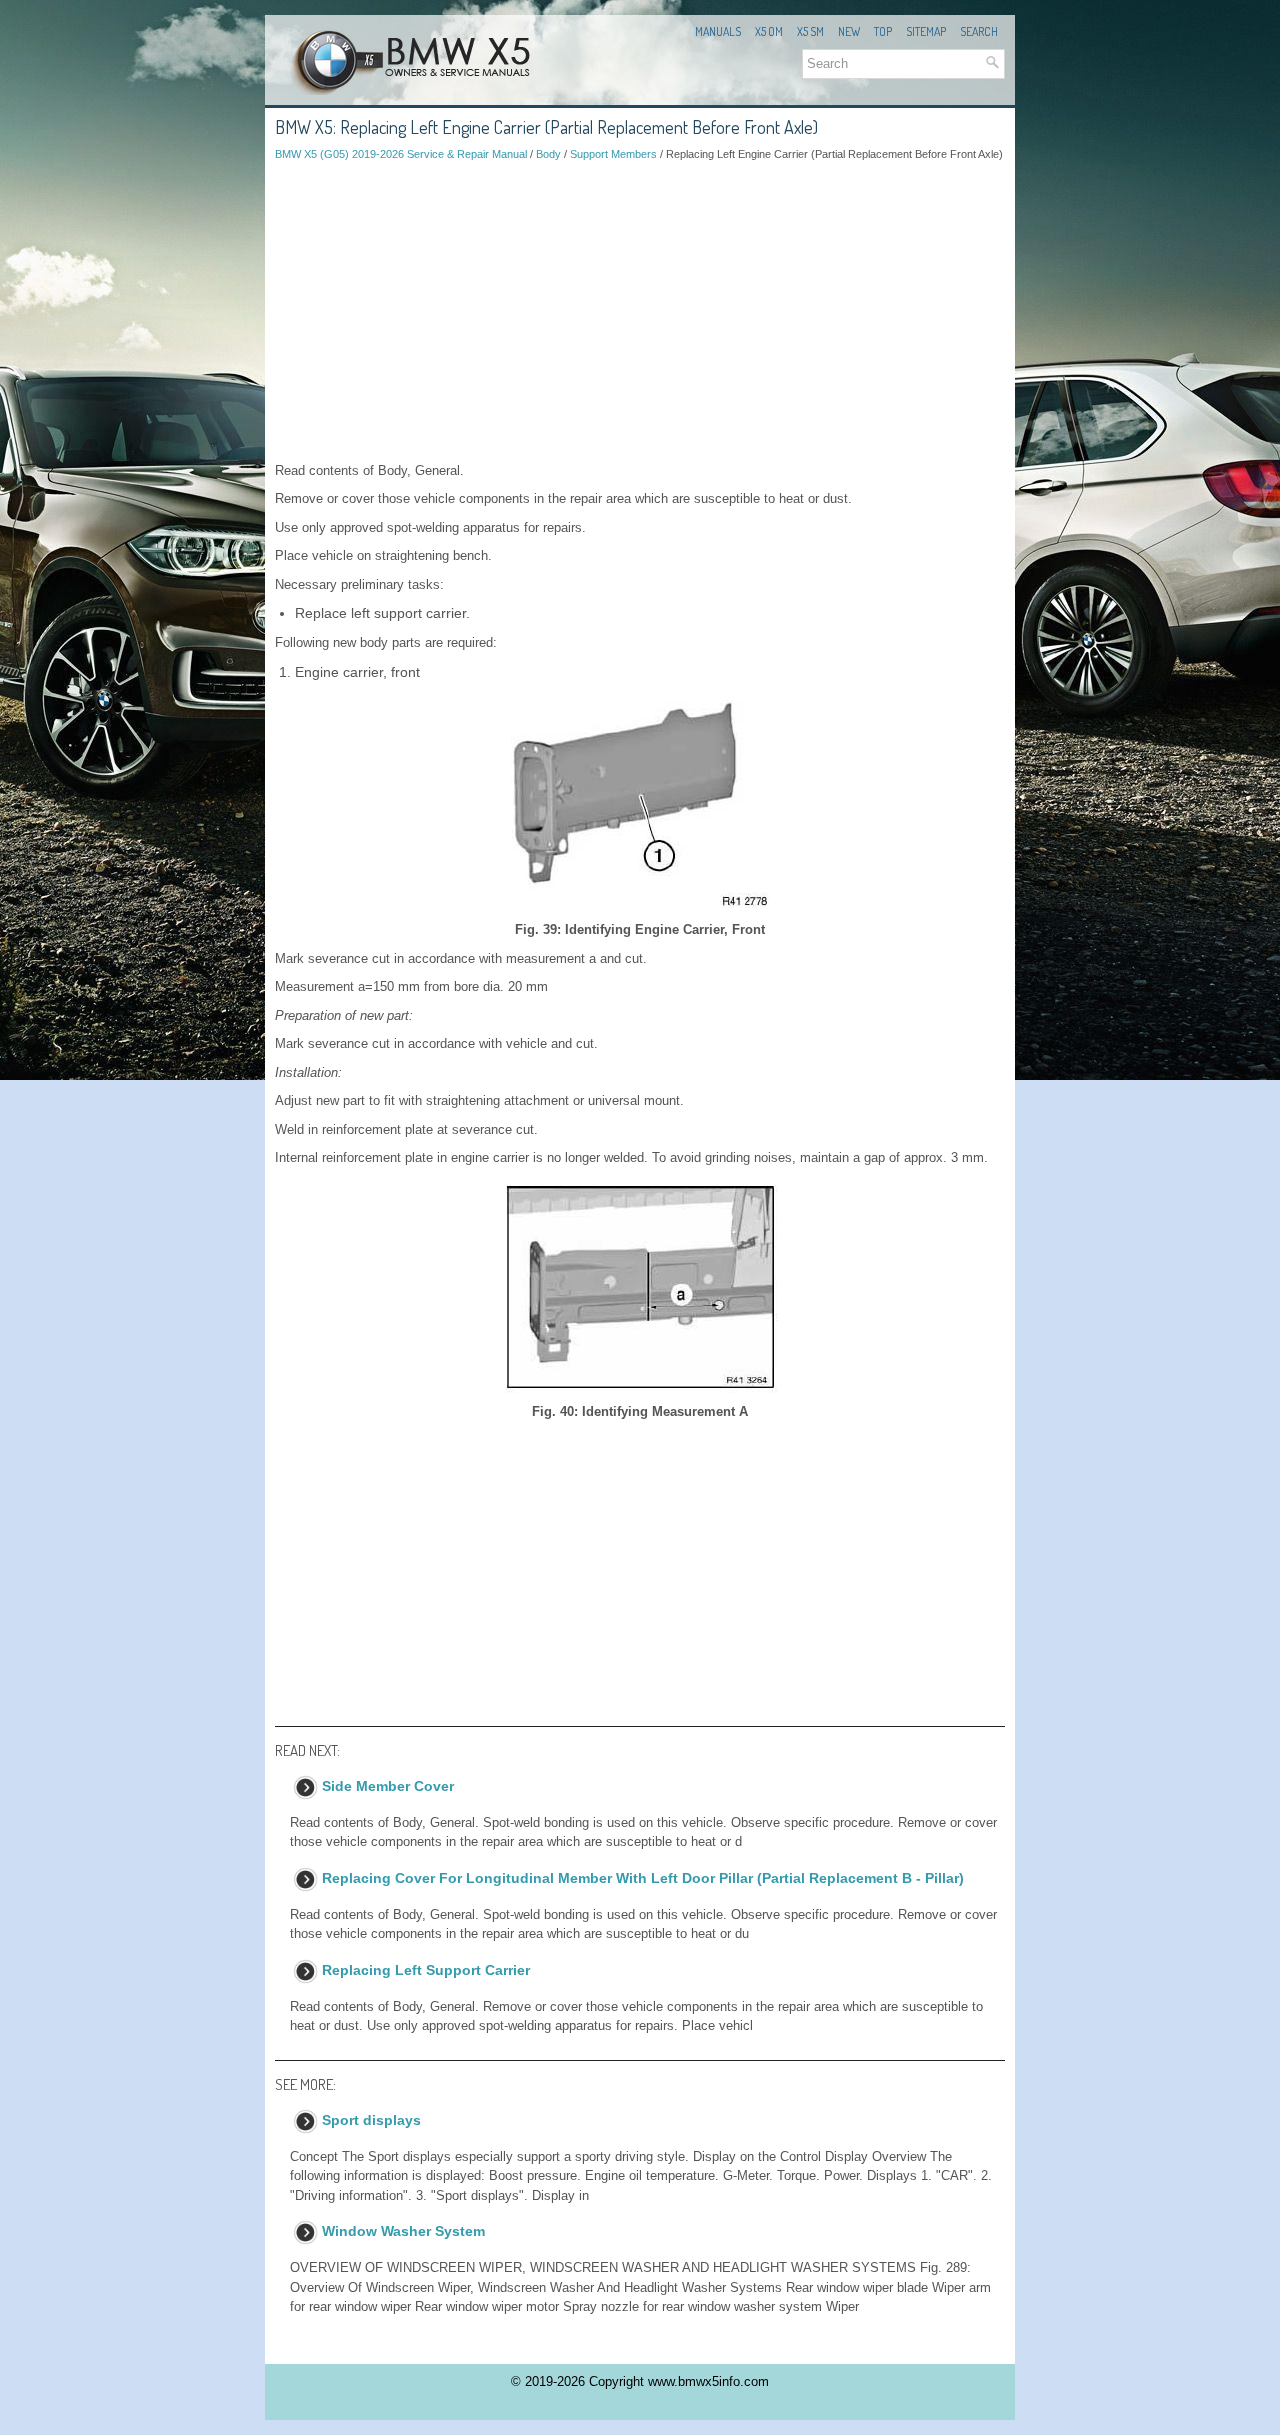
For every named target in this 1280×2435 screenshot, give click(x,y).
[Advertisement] (640, 312)
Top (883, 31)
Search (979, 31)
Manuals (718, 31)
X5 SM (810, 31)
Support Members (613, 154)
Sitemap (926, 31)
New (849, 31)
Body (548, 154)
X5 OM (769, 31)
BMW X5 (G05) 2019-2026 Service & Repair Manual (401, 154)
